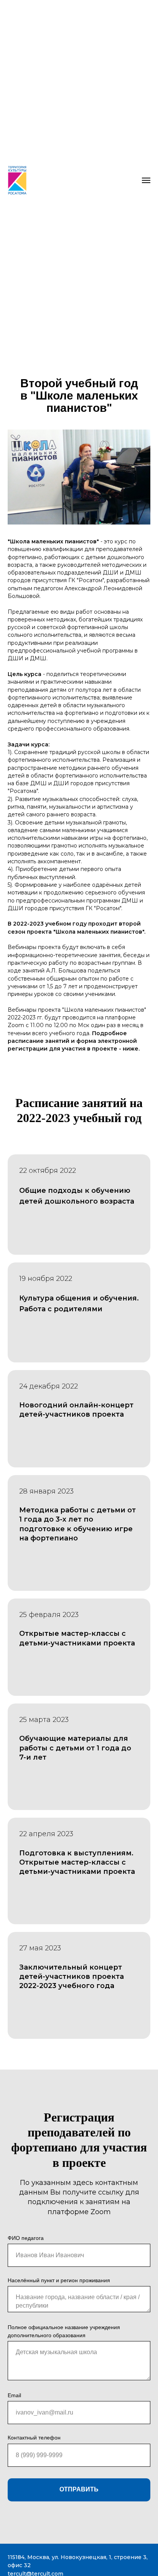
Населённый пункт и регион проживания (59, 2280)
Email (14, 2395)
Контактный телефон (34, 2438)
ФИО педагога (26, 2238)
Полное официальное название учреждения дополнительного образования (64, 2331)
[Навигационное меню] (146, 180)
